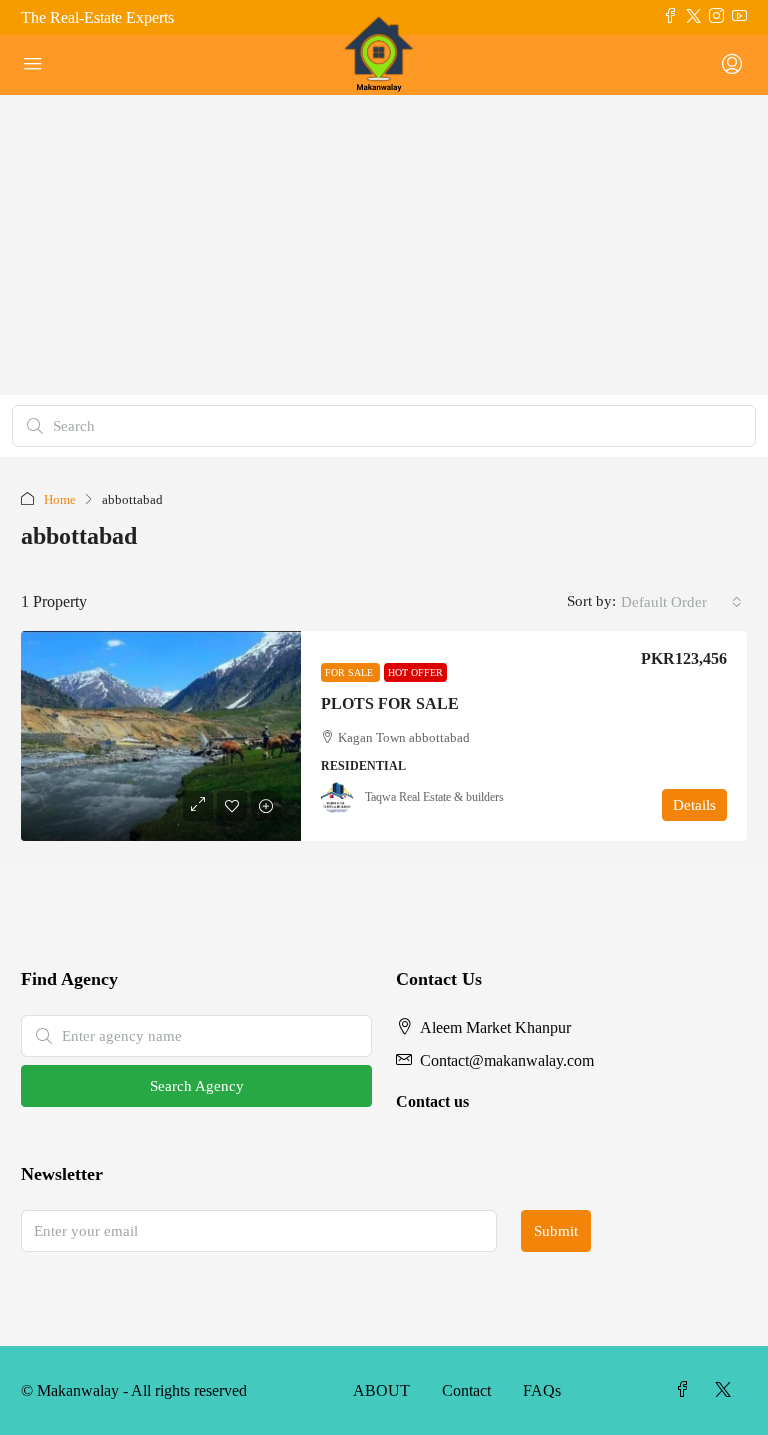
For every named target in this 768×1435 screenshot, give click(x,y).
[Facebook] (687, 1390)
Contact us (432, 1101)
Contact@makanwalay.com (507, 1060)
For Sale (350, 672)
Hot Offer (415, 672)
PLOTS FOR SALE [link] (390, 703)
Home (60, 499)
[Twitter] (727, 1390)
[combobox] (681, 602)
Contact (466, 1390)
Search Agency (197, 1086)
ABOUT (381, 1390)
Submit (556, 1231)
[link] (161, 736)
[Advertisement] (384, 245)
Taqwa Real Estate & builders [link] (434, 797)
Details (694, 805)
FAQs (542, 1390)
